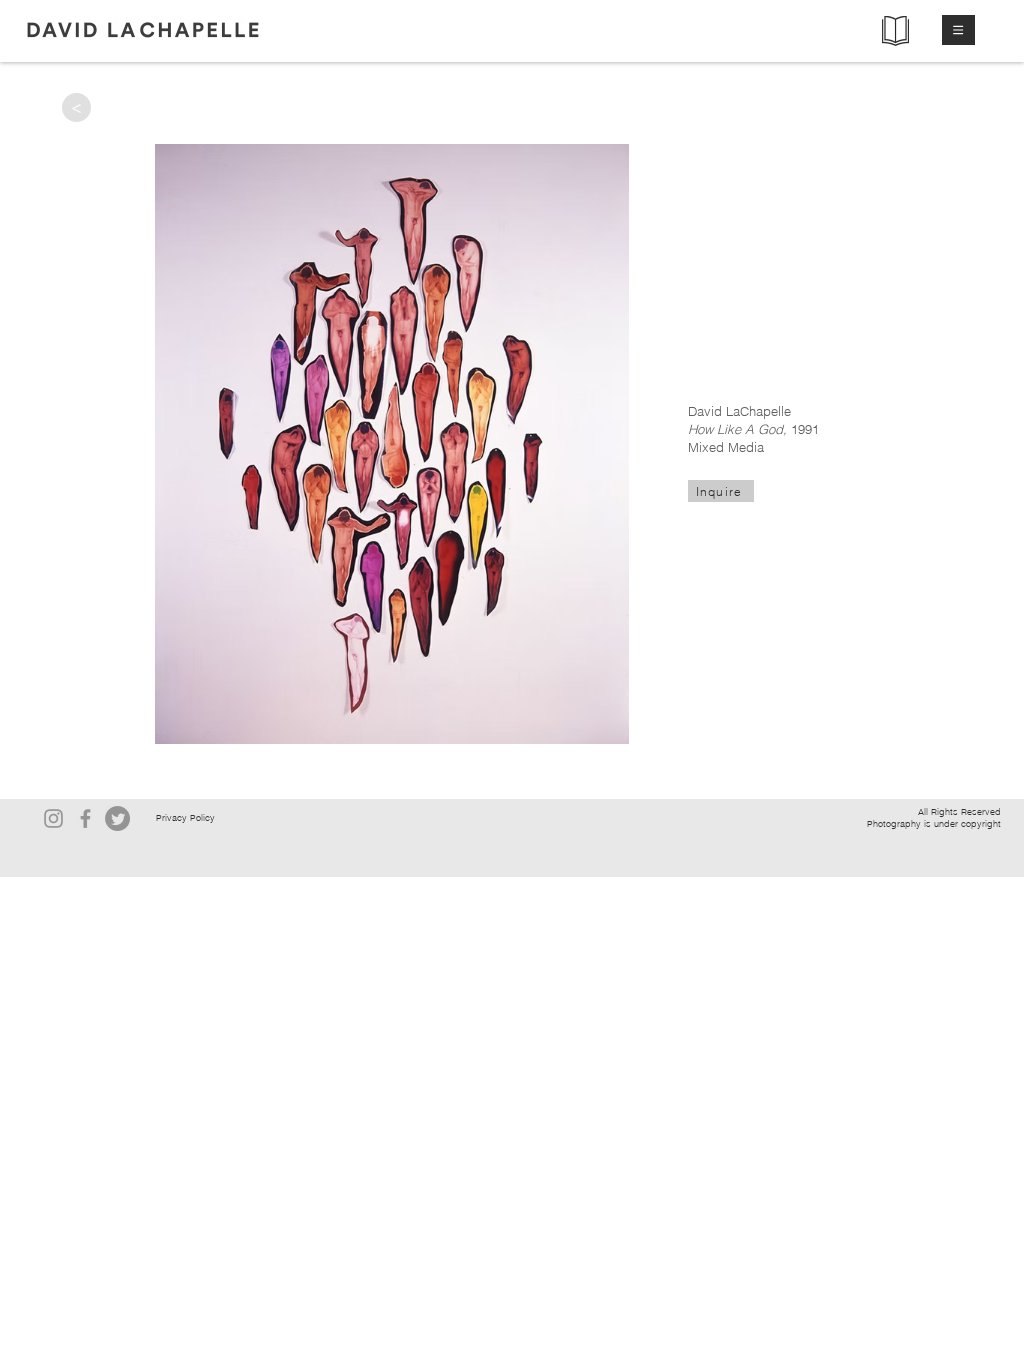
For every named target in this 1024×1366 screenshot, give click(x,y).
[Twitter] (117, 818)
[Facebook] (85, 818)
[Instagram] (53, 818)
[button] (958, 30)
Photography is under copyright (934, 823)
